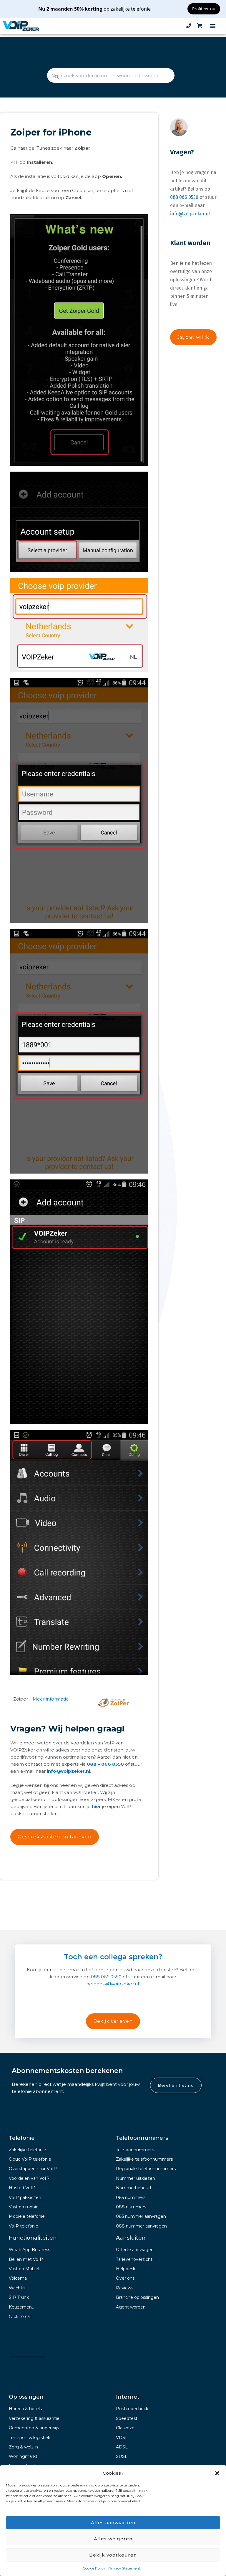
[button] (217, 2473)
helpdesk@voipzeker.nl (113, 1984)
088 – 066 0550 (105, 1764)
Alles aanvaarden (113, 2523)
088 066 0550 (184, 197)
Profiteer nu (204, 9)
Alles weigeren (113, 2539)
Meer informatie (51, 1699)
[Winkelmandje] (200, 26)
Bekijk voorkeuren (113, 2555)
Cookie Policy (94, 2568)
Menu (213, 26)
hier (96, 1806)
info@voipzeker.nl (68, 1771)
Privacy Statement (124, 2568)
